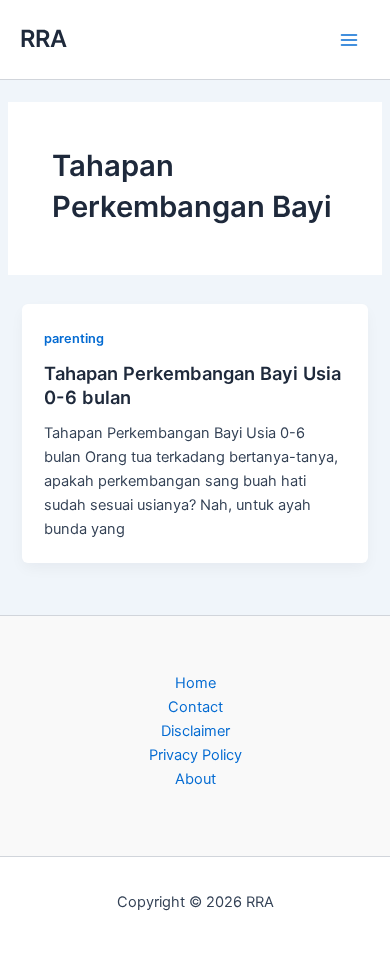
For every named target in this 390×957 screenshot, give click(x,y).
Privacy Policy (195, 755)
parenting (74, 338)
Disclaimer (195, 731)
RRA (43, 38)
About (195, 779)
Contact (195, 707)
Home (195, 683)
